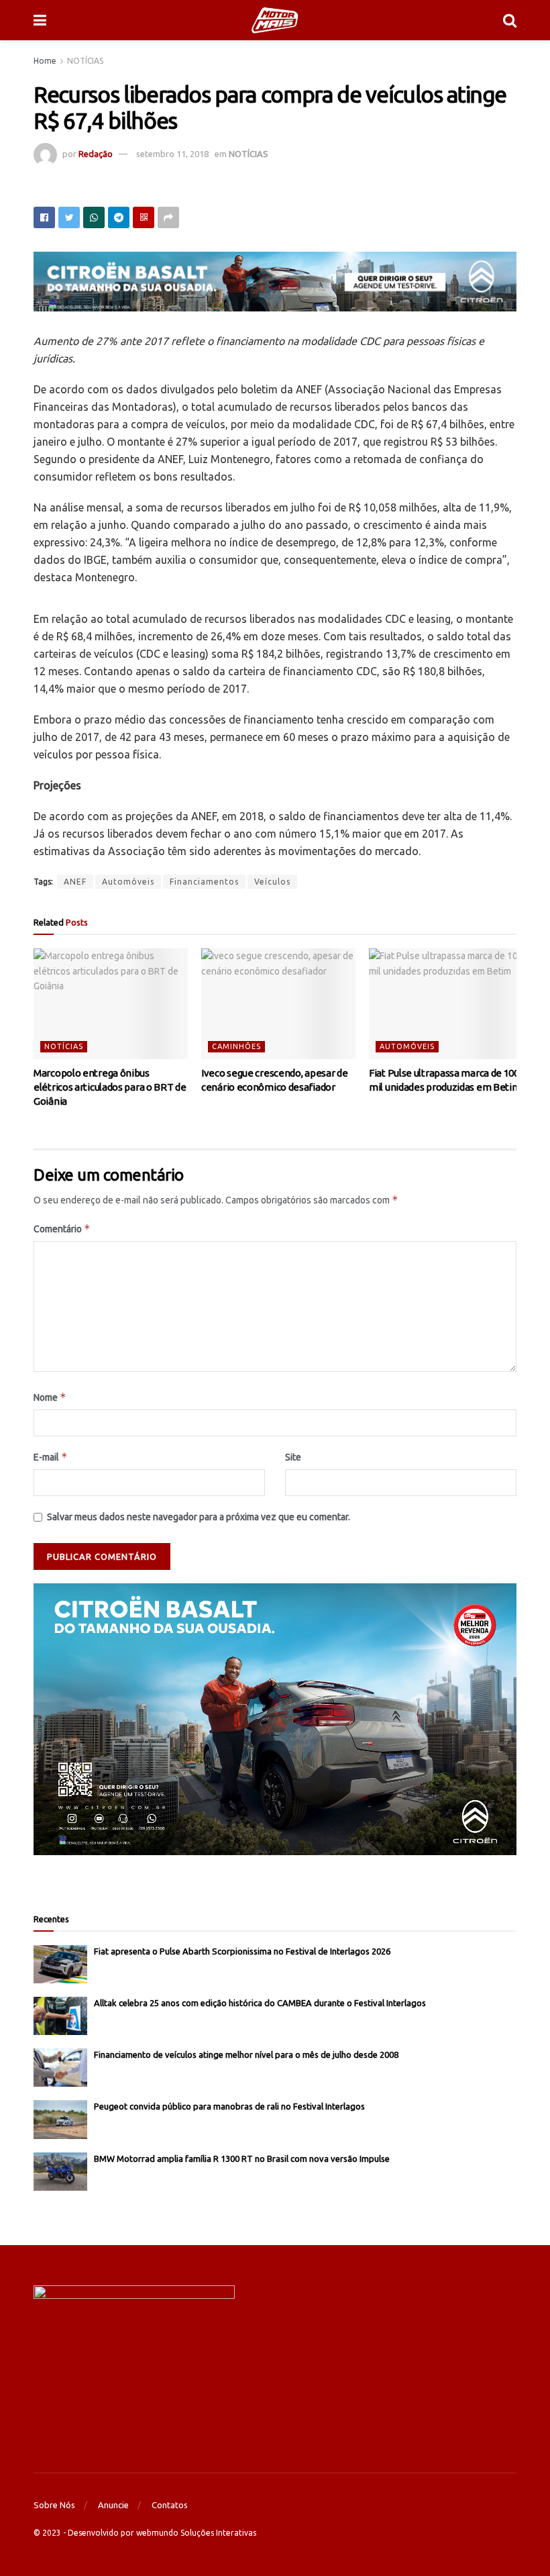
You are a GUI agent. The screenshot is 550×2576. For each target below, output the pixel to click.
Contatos (170, 2505)
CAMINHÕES (236, 1046)
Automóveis (128, 882)
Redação (96, 154)
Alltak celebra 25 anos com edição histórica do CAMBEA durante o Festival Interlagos (260, 2003)
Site (293, 1457)
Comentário (62, 1229)
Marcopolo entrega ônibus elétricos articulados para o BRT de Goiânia (110, 1087)
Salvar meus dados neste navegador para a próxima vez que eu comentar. (199, 1517)
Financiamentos (204, 882)
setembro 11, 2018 (172, 154)
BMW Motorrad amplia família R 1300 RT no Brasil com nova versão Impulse (242, 2159)
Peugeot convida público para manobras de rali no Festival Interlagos (229, 2106)
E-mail (51, 1457)
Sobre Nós (54, 2505)
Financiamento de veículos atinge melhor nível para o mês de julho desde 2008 (246, 2054)
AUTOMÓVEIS (407, 1046)
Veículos (272, 882)
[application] (275, 1719)
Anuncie (113, 2505)
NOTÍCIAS (85, 61)
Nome (50, 1397)
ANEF (75, 882)
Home (45, 61)
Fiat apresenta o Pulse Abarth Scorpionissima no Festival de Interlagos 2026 (242, 1951)
